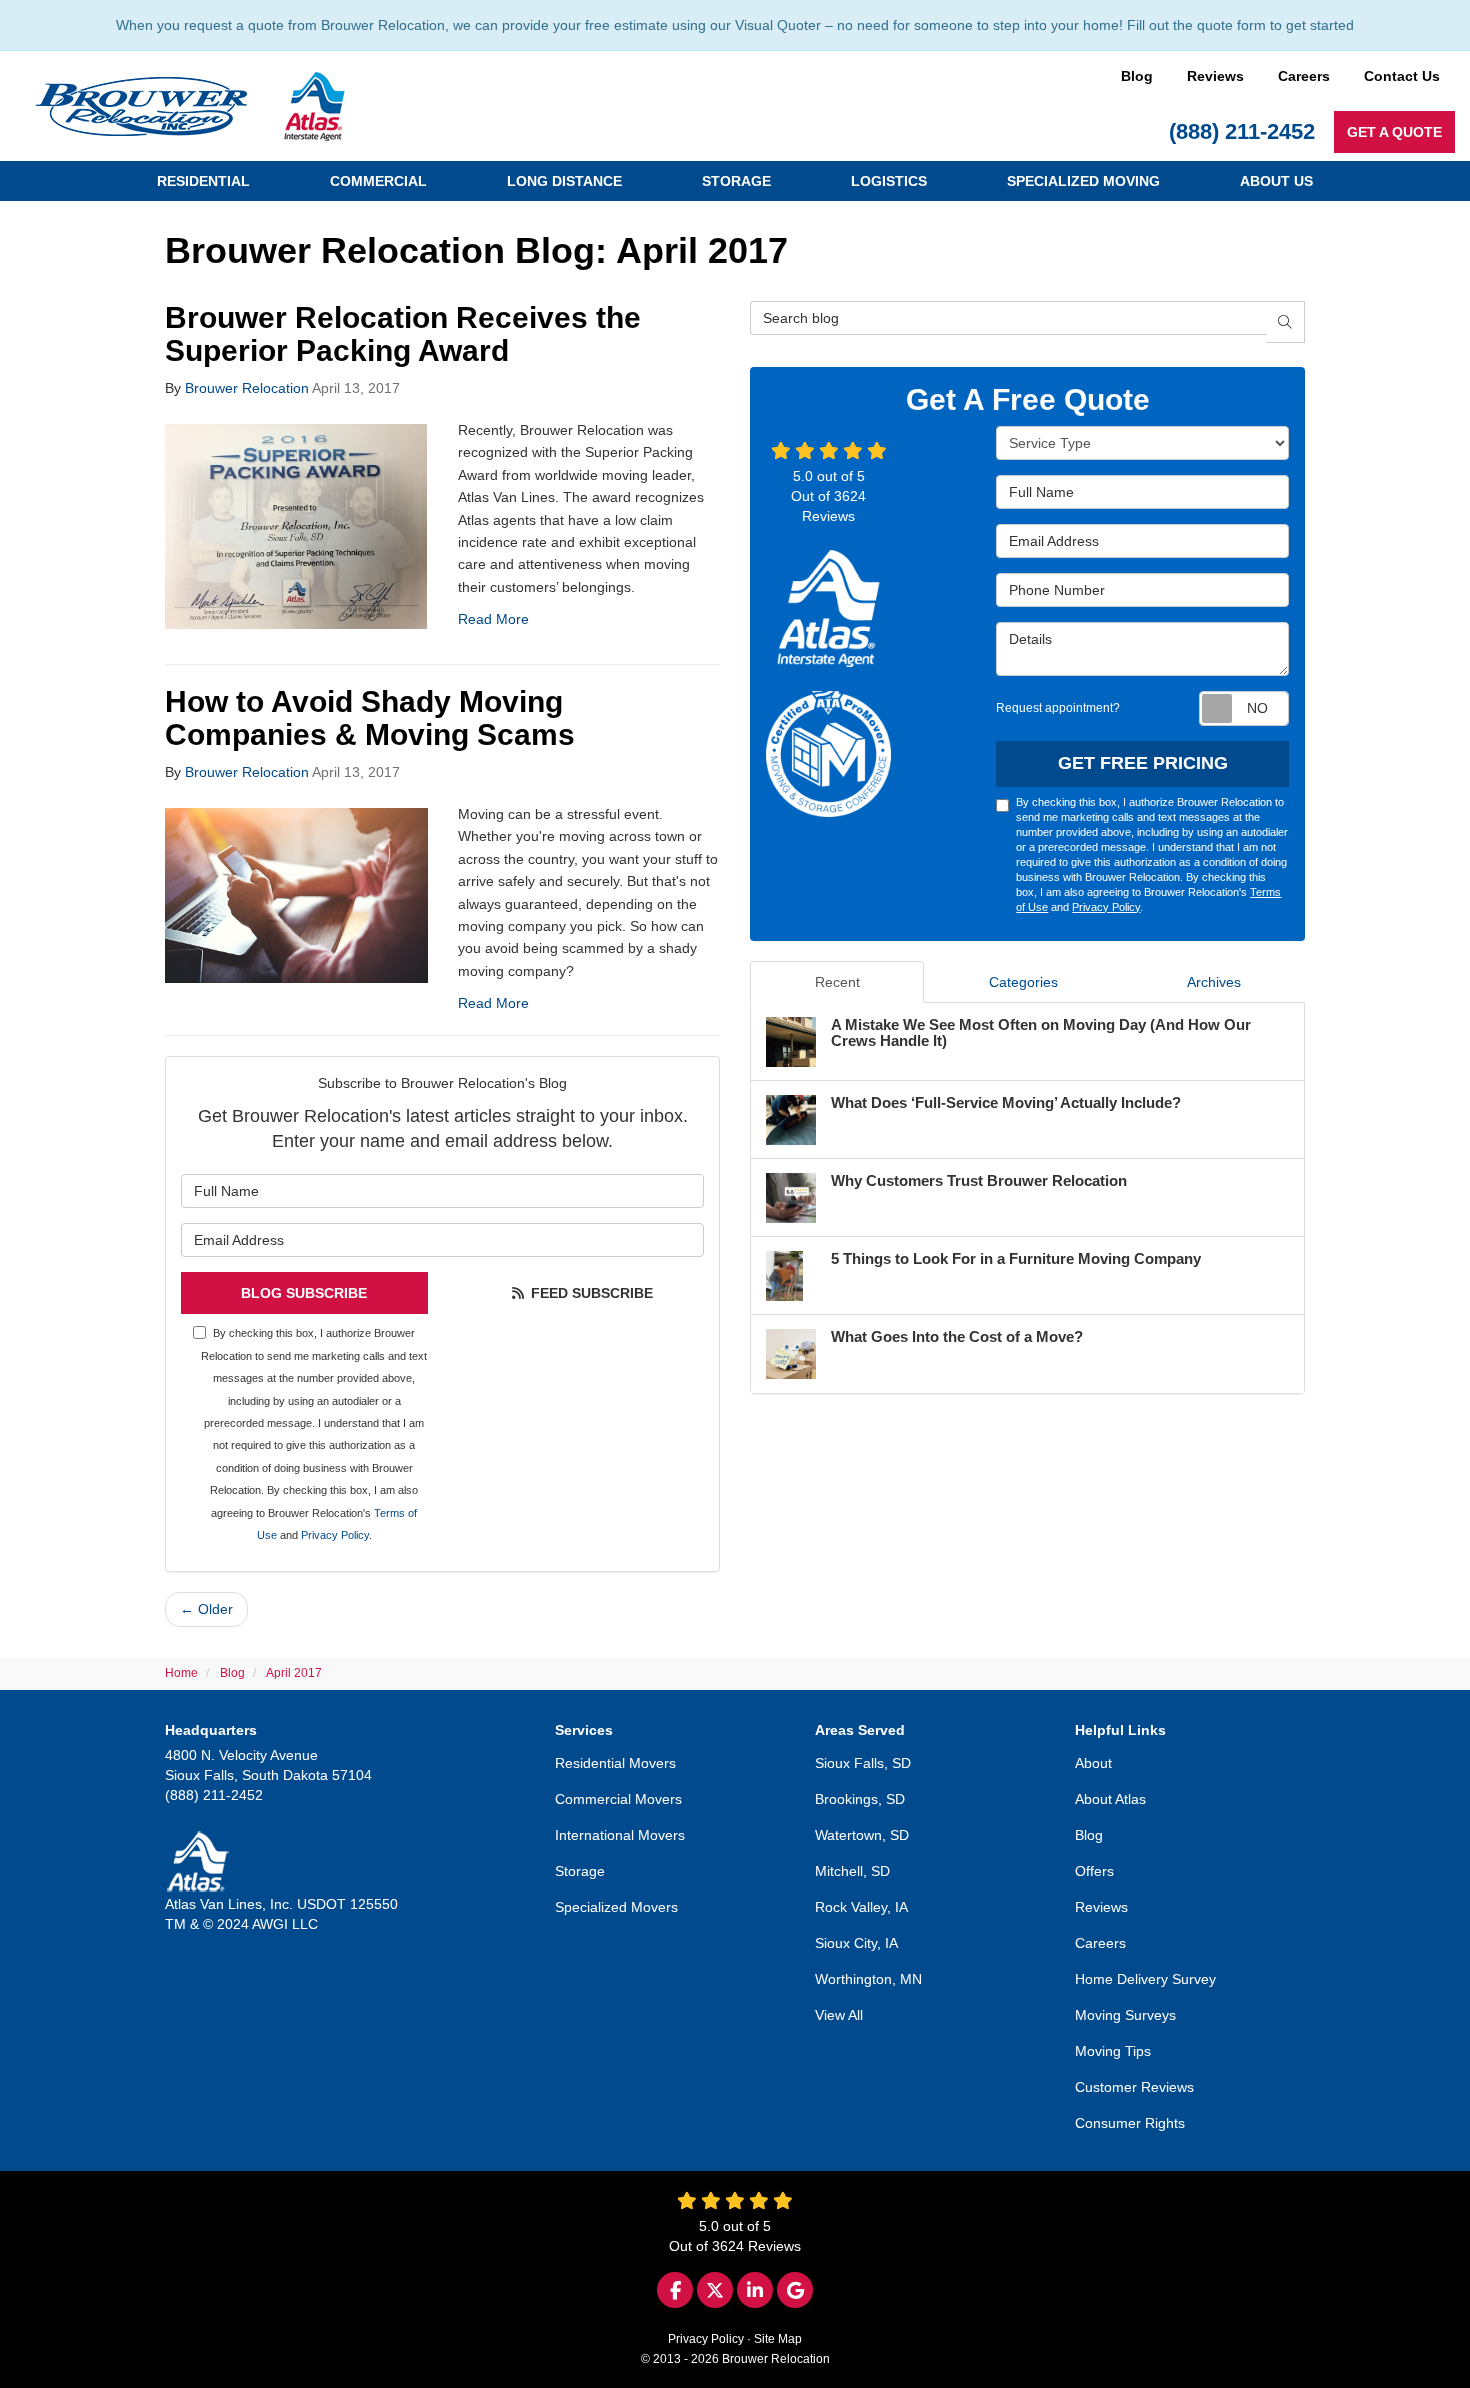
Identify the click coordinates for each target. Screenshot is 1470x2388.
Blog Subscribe (304, 1293)
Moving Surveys (1125, 2015)
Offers (1094, 1871)
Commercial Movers (618, 1799)
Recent (837, 982)
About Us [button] (1276, 181)
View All (839, 2015)
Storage (580, 1871)
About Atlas (1110, 1799)
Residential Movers (615, 1763)
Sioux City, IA (856, 1943)
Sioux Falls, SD (863, 1763)
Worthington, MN (868, 1979)
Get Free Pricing (1143, 763)
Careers (1304, 76)
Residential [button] (203, 181)
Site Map (778, 2339)
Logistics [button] (889, 181)
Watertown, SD (862, 1835)
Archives (1214, 982)
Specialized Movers (616, 1907)
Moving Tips (1113, 2051)
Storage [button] (736, 181)
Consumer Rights (1130, 2123)
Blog (1137, 76)
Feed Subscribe (590, 1293)
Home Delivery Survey (1145, 1979)
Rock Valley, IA (861, 1907)
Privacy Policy (335, 1535)
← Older (206, 1609)
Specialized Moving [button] (1083, 181)
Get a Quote (1394, 132)
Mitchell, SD (852, 1871)
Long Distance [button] (564, 181)
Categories (1023, 982)
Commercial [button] (378, 181)
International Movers (620, 1835)
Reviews (1215, 76)
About (1093, 1763)
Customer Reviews (1134, 2087)
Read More (493, 619)
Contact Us (1402, 76)
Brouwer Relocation (247, 388)
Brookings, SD (860, 1799)
